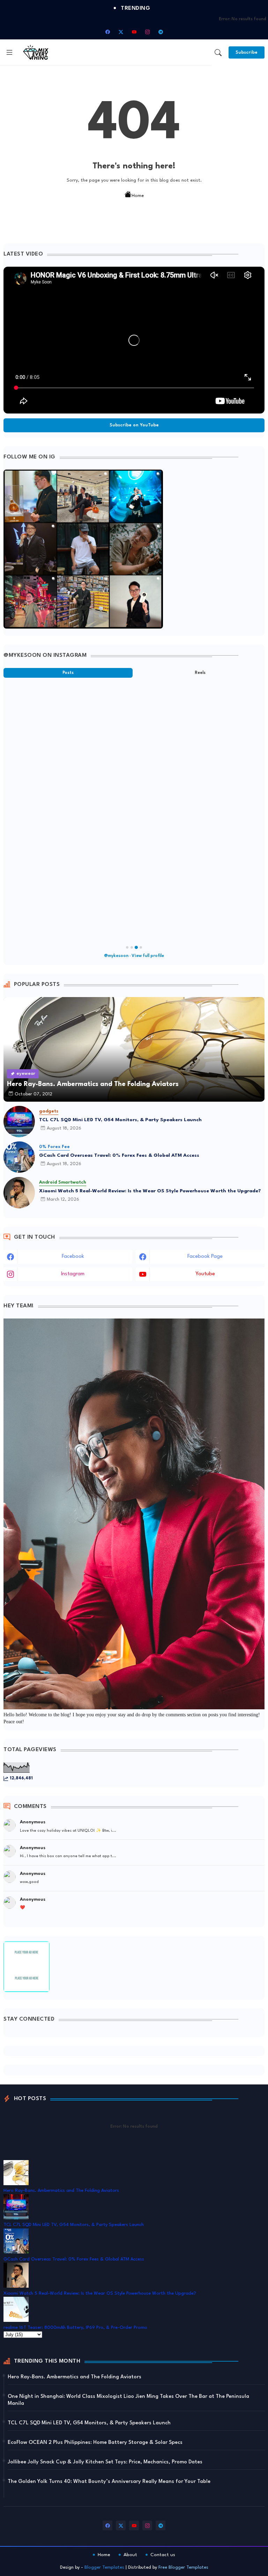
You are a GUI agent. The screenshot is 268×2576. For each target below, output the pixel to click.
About (130, 2555)
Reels (200, 673)
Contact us (163, 2555)
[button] (218, 53)
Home (138, 196)
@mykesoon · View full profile (134, 956)
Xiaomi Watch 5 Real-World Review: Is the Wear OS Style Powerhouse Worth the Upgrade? (150, 1191)
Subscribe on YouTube (134, 425)
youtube (205, 1274)
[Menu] (9, 52)
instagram (73, 1274)
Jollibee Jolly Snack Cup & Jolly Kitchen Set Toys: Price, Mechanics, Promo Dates (105, 2462)
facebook (73, 1257)
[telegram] (161, 32)
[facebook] (107, 32)
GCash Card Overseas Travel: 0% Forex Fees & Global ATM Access (119, 1155)
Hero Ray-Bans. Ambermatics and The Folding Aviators (61, 2191)
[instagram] (147, 32)
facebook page (205, 1257)
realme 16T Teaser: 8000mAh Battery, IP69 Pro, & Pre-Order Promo (75, 2328)
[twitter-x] (121, 32)
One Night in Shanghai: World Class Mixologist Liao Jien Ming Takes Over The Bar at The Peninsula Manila (128, 2400)
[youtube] (134, 32)
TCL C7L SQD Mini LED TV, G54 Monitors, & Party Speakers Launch (120, 1120)
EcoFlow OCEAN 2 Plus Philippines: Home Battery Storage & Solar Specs (95, 2443)
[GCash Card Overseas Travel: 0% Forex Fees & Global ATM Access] (19, 1157)
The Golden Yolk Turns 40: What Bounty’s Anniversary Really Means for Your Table (109, 2482)
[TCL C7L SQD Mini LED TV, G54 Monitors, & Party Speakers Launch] (19, 1122)
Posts (68, 673)
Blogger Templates (104, 2567)
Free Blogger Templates (183, 2567)
